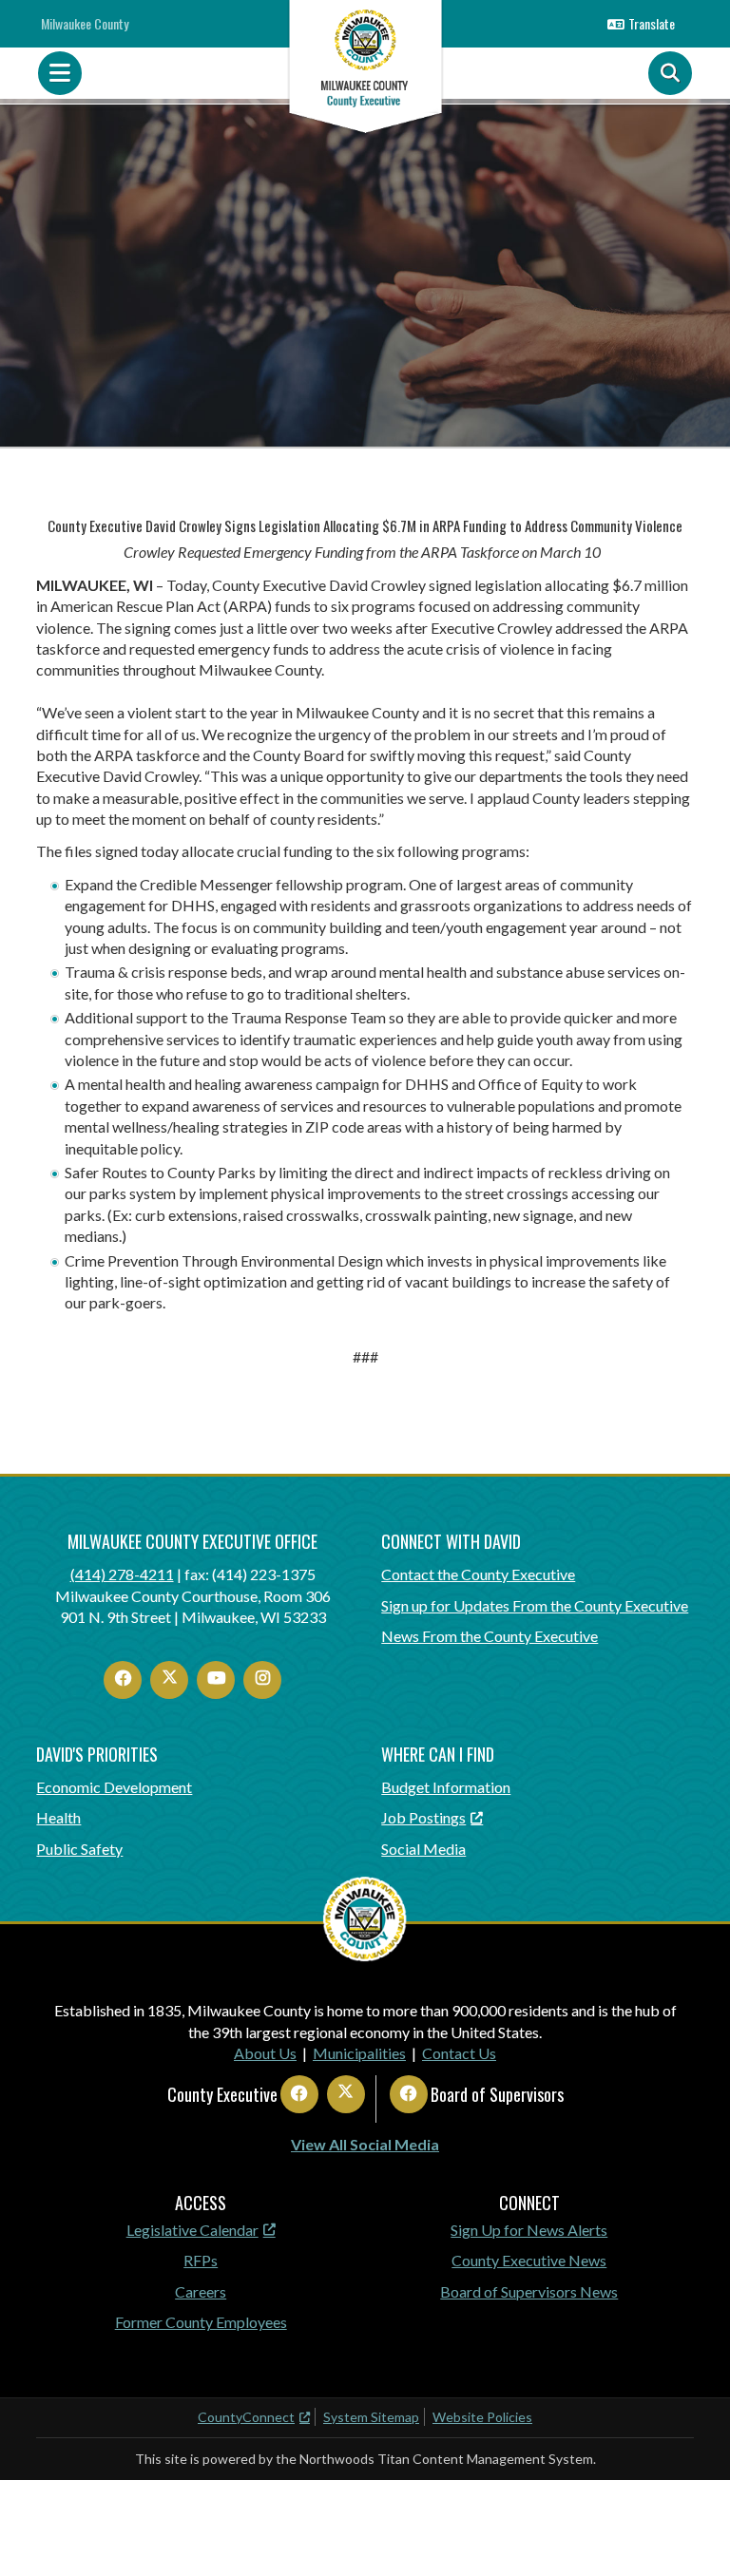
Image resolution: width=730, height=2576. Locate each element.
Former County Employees (201, 2322)
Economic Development (114, 1787)
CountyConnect (246, 2417)
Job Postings (423, 1817)
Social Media (423, 1849)
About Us (265, 2053)
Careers (201, 2291)
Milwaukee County (85, 23)
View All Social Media (365, 2144)
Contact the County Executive (478, 1574)
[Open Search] (670, 73)
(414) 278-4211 (122, 1574)
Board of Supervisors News (529, 2291)
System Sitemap (371, 2417)
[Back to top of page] (690, 2531)
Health (58, 1817)
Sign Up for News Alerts (529, 2230)
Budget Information (446, 1787)
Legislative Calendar (192, 2230)
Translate (652, 23)
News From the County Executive (490, 1636)
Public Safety (79, 1849)
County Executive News (529, 2260)
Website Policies (482, 2417)
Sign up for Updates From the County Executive (535, 1605)
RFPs (201, 2260)
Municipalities (359, 2053)
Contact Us (459, 2053)
